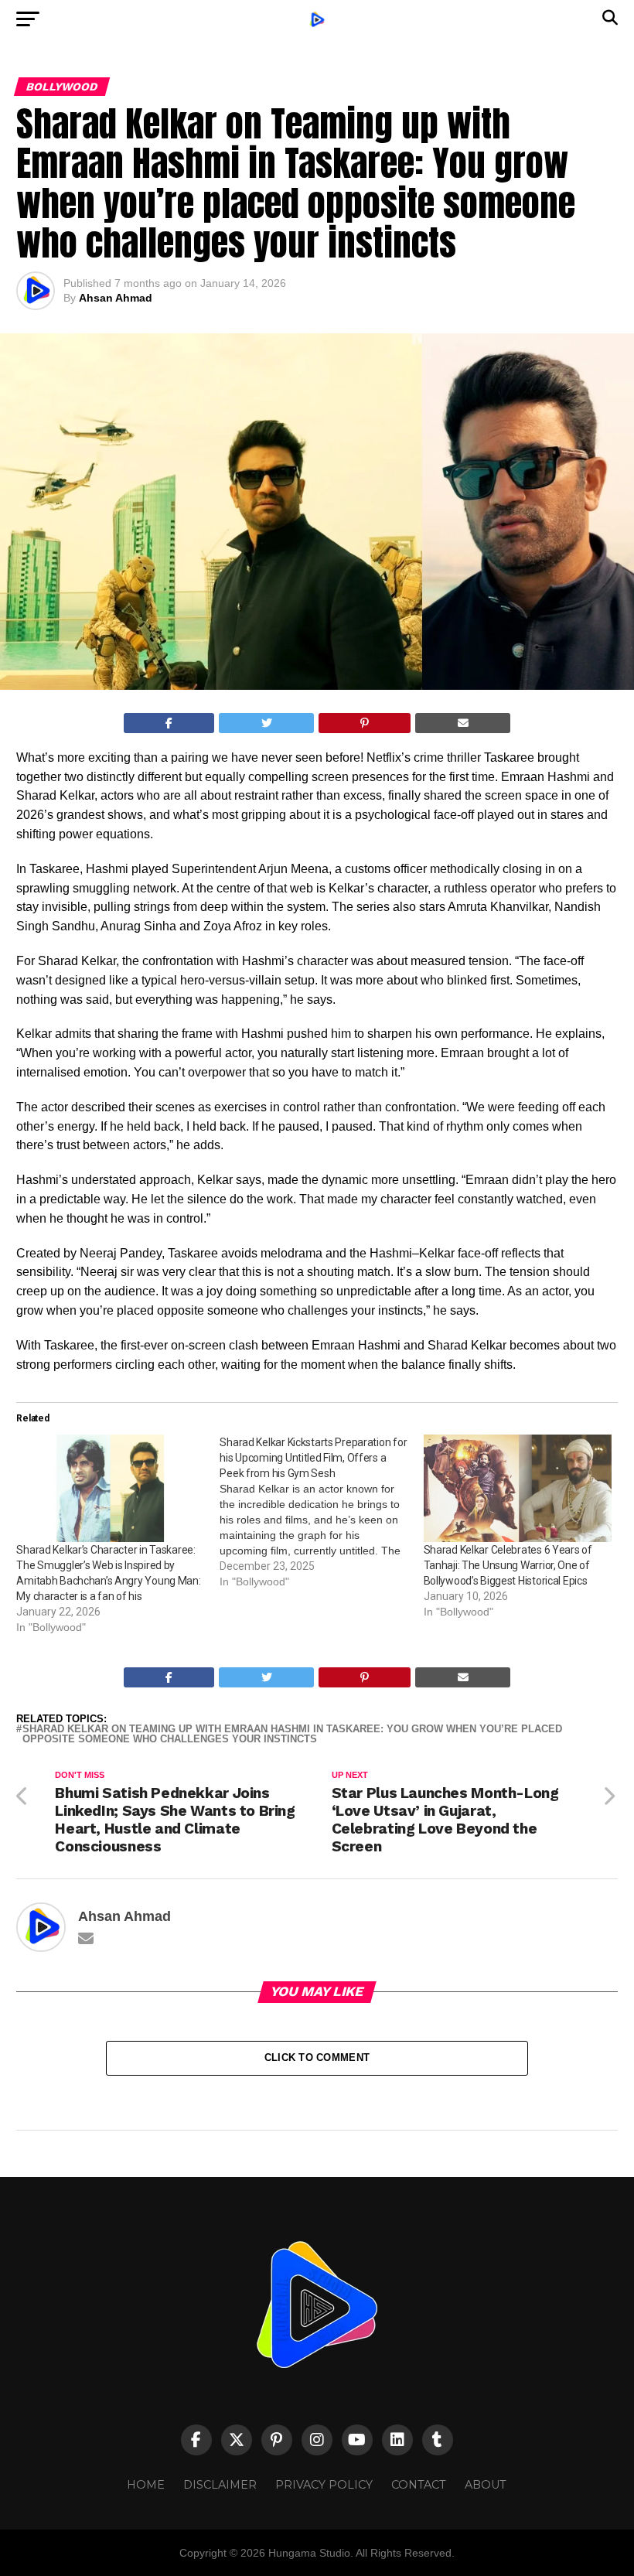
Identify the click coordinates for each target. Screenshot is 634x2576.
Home (146, 2485)
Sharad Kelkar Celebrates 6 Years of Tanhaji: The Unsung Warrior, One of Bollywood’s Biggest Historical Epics (508, 1565)
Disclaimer (220, 2485)
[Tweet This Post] (266, 723)
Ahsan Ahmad (116, 298)
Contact (419, 2485)
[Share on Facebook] (169, 723)
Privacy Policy (324, 2485)
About (486, 2485)
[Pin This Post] (365, 723)
